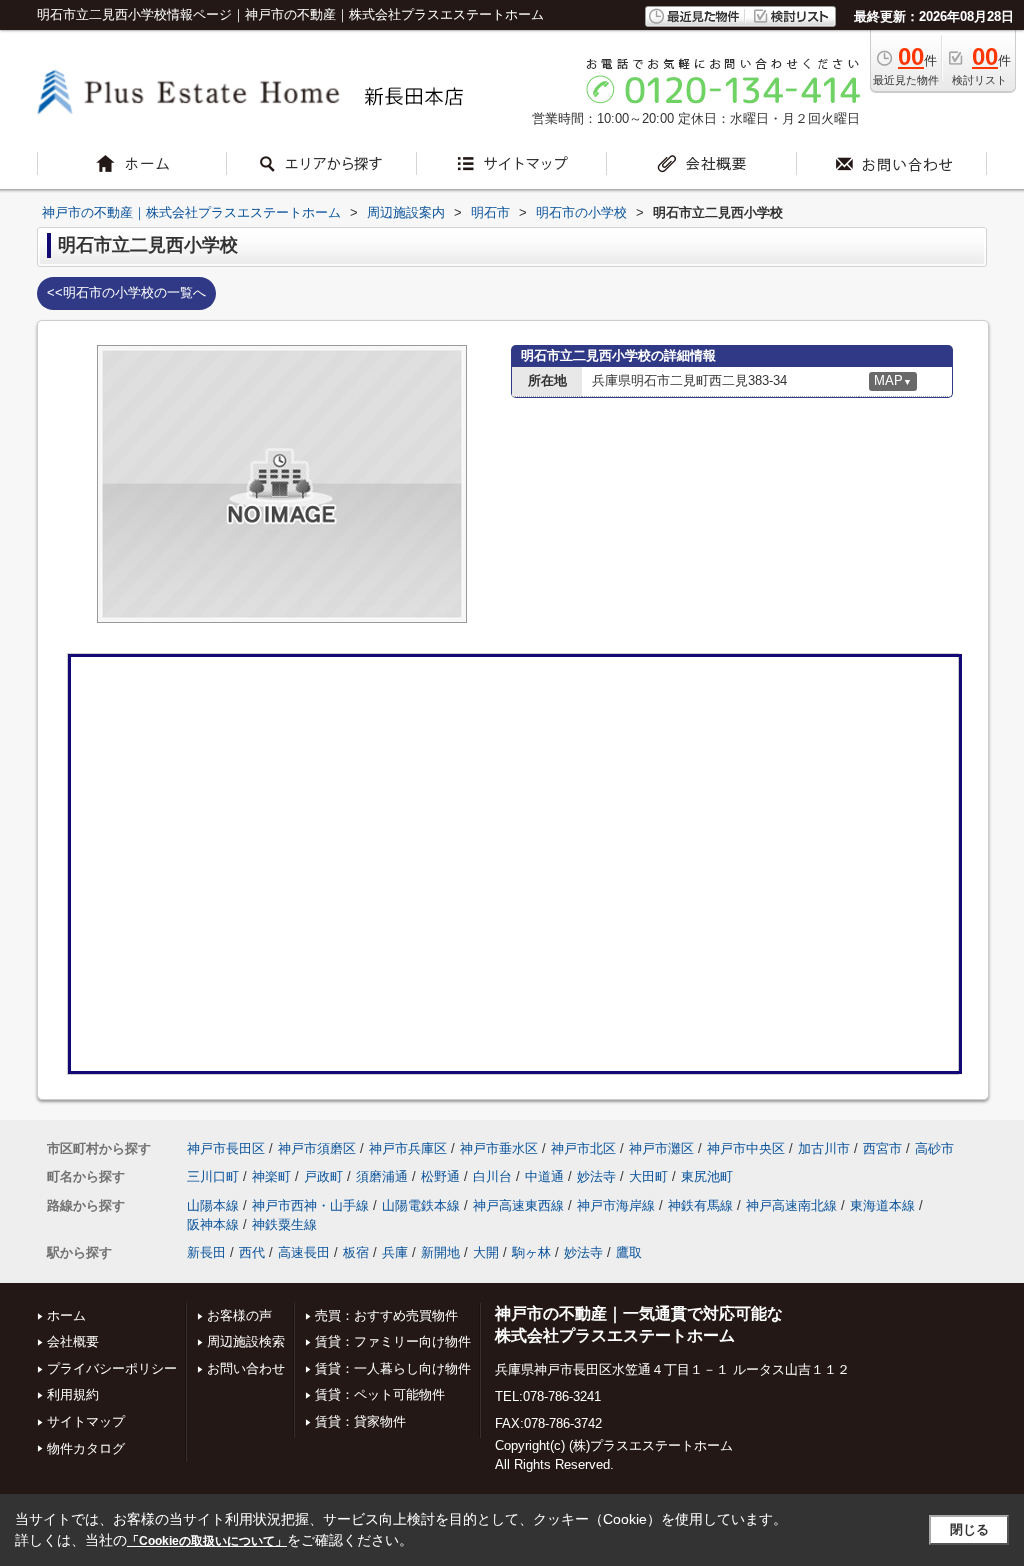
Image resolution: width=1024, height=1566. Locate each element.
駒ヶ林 (531, 1252)
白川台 (492, 1176)
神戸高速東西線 (518, 1205)
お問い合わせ (246, 1368)
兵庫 (395, 1252)
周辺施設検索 (246, 1341)
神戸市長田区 (226, 1148)
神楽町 (271, 1176)
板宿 (356, 1252)
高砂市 (934, 1148)
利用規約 (73, 1394)
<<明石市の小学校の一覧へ (126, 292)
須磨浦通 (382, 1176)
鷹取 (629, 1252)
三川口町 (213, 1176)
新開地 (440, 1252)
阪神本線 (213, 1224)
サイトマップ (86, 1421)
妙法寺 (596, 1176)
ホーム (66, 1315)
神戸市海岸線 (616, 1205)
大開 (486, 1252)
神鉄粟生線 (284, 1224)
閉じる (969, 1529)
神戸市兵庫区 (408, 1148)
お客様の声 (239, 1315)
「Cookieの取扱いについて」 (207, 1541)
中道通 (544, 1176)
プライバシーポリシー (112, 1368)
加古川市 (824, 1148)
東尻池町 (707, 1176)
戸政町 (323, 1176)
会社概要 (73, 1341)
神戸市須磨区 (317, 1148)
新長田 (206, 1252)
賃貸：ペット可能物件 (380, 1394)
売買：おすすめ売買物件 (386, 1315)
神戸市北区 (583, 1148)
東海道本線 (882, 1205)
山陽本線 (213, 1205)
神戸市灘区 (661, 1148)
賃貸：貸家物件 (360, 1421)
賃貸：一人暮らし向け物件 (393, 1368)
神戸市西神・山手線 (310, 1205)
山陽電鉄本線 (421, 1205)
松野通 (440, 1176)
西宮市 (882, 1148)
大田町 (648, 1176)
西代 (252, 1252)
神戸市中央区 (746, 1148)
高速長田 (304, 1252)
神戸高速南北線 (791, 1205)
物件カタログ (86, 1448)
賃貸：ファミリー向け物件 (393, 1341)
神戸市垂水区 (499, 1148)
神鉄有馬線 (700, 1205)
